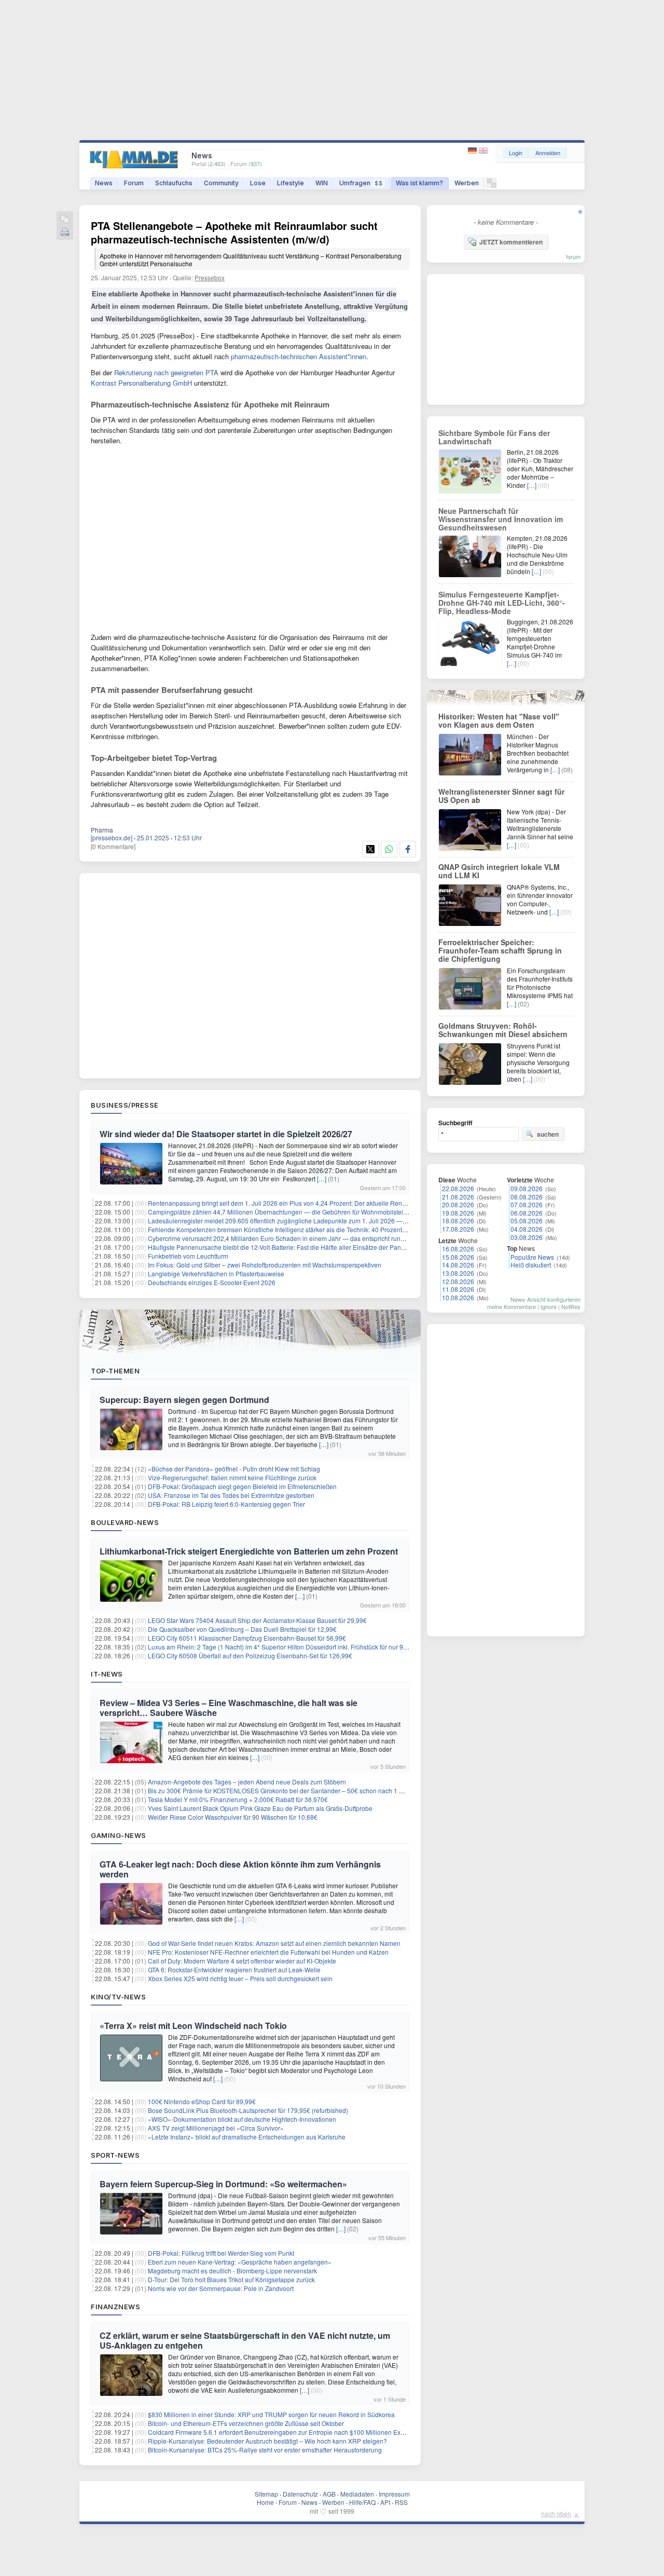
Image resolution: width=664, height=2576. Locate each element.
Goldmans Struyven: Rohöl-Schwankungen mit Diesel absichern (503, 1030)
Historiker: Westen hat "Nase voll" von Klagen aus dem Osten (499, 720)
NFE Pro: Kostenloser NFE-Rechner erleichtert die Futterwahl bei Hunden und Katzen (268, 1952)
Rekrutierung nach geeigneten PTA (166, 372)
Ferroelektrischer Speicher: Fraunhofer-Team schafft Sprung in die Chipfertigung (500, 950)
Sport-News (115, 2155)
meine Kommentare (511, 1306)
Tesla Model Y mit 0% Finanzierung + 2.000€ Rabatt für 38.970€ (238, 1799)
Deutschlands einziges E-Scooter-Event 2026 (212, 1282)
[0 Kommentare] (113, 846)
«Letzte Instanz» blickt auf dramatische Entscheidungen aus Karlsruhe (247, 2137)
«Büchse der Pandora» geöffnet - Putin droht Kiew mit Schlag (234, 1469)
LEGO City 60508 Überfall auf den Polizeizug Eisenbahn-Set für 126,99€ (250, 1655)
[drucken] (65, 233)
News (104, 183)
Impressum (394, 2494)
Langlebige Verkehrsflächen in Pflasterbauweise (216, 1273)
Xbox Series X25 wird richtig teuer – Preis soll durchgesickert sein (240, 1978)
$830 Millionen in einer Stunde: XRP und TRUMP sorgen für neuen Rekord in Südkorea (271, 2414)
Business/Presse (125, 1105)
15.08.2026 (458, 1257)
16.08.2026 (458, 1249)
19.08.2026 (458, 1213)
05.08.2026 (527, 1221)
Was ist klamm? (419, 183)
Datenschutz (300, 2494)
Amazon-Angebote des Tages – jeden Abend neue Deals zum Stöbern (247, 1782)
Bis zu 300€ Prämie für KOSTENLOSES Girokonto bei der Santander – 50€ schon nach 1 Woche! (284, 1790)
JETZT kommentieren (511, 242)
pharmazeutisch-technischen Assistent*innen (299, 356)
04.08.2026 (527, 1229)
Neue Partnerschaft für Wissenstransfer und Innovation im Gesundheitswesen (501, 519)
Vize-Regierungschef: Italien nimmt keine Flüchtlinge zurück (232, 1477)
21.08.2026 (458, 1197)
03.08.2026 (527, 1237)
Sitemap (266, 2494)
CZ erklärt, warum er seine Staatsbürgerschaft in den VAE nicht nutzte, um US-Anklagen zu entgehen (245, 2340)
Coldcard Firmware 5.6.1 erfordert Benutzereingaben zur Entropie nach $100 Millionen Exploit (280, 2432)
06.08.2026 (527, 1213)
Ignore (549, 1306)
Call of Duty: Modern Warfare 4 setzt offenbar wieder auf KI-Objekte (242, 1961)
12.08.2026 (458, 1281)
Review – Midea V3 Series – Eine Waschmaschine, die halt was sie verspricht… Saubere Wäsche (229, 1708)
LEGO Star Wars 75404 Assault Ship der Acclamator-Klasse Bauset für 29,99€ (257, 1620)
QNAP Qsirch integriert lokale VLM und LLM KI (499, 871)
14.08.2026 (458, 1265)
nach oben (556, 2513)
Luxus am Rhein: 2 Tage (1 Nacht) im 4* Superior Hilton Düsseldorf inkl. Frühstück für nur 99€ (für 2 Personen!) (303, 1647)
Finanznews (115, 2307)
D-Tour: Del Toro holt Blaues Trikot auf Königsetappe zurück (231, 2279)
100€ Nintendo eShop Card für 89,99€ (202, 2101)
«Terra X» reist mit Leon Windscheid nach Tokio (193, 2026)
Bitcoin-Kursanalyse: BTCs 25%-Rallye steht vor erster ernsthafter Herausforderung (265, 2450)
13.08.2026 (458, 1273)
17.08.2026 (458, 1229)
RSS (401, 2502)
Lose (258, 183)
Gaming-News (119, 1835)
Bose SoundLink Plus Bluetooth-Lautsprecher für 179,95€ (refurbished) (248, 2110)
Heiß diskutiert (531, 1265)
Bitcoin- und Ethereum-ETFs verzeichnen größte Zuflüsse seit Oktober (246, 2423)
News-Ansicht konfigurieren (545, 1299)
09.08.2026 (527, 1188)
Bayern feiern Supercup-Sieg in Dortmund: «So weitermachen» (223, 2184)
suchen (548, 1134)
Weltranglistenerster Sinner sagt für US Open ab (501, 796)
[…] (322, 1178)
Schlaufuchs (174, 183)
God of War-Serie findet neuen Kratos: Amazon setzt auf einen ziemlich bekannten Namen (274, 1943)
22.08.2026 (458, 1188)
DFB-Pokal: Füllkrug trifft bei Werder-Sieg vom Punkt (221, 2253)
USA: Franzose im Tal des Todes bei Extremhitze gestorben (231, 1495)
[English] (483, 151)
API (385, 2502)
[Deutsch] (473, 151)
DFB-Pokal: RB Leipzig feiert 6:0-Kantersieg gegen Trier (226, 1504)
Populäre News (532, 1257)
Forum (134, 183)
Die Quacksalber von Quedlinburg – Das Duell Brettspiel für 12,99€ (242, 1629)
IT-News (107, 1674)
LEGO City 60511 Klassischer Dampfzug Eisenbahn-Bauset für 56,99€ (247, 1638)
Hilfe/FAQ (362, 2502)
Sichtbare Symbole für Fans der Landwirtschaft (494, 437)
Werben (467, 183)
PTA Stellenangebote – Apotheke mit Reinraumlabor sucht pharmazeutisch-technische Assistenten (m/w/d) (246, 243)
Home (265, 2502)
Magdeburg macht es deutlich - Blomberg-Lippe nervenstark (232, 2271)
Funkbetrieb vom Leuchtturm (188, 1256)
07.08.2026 (527, 1204)
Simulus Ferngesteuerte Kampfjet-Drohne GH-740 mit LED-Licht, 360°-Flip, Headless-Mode (502, 603)
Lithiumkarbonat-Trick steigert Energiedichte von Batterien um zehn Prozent (249, 1551)
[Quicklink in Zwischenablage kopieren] (65, 220)
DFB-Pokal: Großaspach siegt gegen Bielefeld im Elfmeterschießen (242, 1486)
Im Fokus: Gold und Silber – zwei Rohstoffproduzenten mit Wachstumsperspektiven (265, 1265)
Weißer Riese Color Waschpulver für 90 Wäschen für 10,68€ (233, 1817)
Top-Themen (115, 1371)
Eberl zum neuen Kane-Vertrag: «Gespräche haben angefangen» (240, 2262)
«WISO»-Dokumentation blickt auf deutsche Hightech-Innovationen (242, 2119)
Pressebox (210, 277)
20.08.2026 (458, 1204)
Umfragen (361, 183)
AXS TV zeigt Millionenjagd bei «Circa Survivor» (216, 2128)
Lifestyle (290, 183)
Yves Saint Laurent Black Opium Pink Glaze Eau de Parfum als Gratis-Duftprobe (260, 1808)
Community (221, 183)
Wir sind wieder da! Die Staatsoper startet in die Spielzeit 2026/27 (226, 1134)
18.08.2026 (458, 1221)
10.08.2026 (458, 1297)
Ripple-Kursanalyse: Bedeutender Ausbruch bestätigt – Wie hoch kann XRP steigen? (267, 2441)
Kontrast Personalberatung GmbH (141, 383)
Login (516, 153)
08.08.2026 (527, 1197)
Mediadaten (357, 2494)
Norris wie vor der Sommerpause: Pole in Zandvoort (221, 2288)
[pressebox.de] (112, 837)
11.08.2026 (458, 1289)
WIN (322, 183)
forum (573, 256)
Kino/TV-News (118, 1997)
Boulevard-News (125, 1522)
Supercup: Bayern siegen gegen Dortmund (184, 1400)
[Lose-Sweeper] (492, 186)
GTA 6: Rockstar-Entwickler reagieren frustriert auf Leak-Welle (234, 1970)
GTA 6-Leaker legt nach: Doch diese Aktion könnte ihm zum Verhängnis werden (240, 1869)
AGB (329, 2494)
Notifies (571, 1306)
